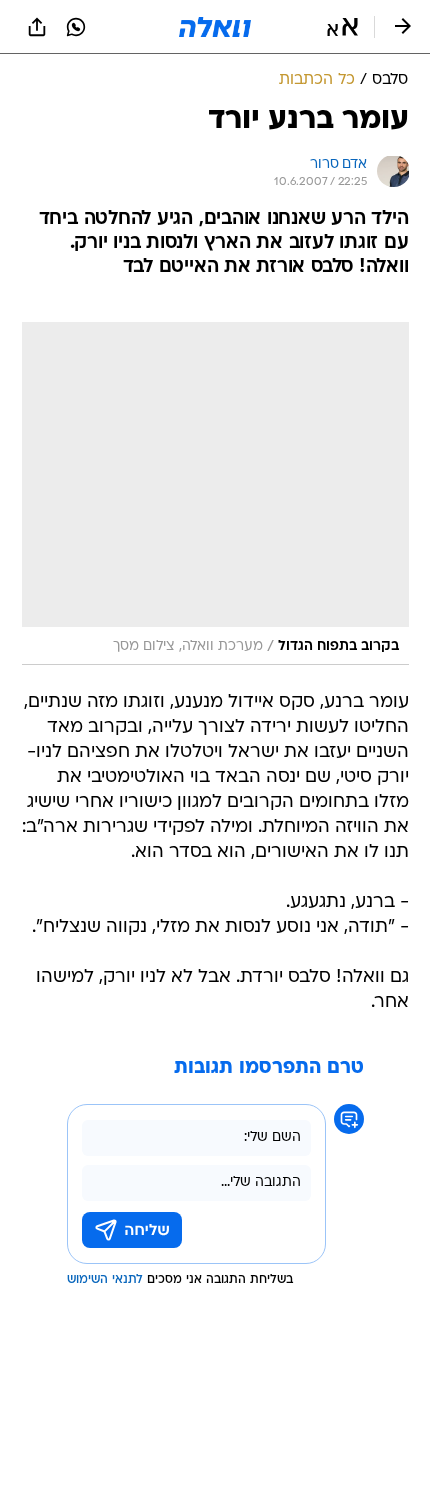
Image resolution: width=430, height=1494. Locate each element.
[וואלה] (215, 27)
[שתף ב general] (37, 27)
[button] (342, 27)
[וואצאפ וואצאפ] (76, 27)
